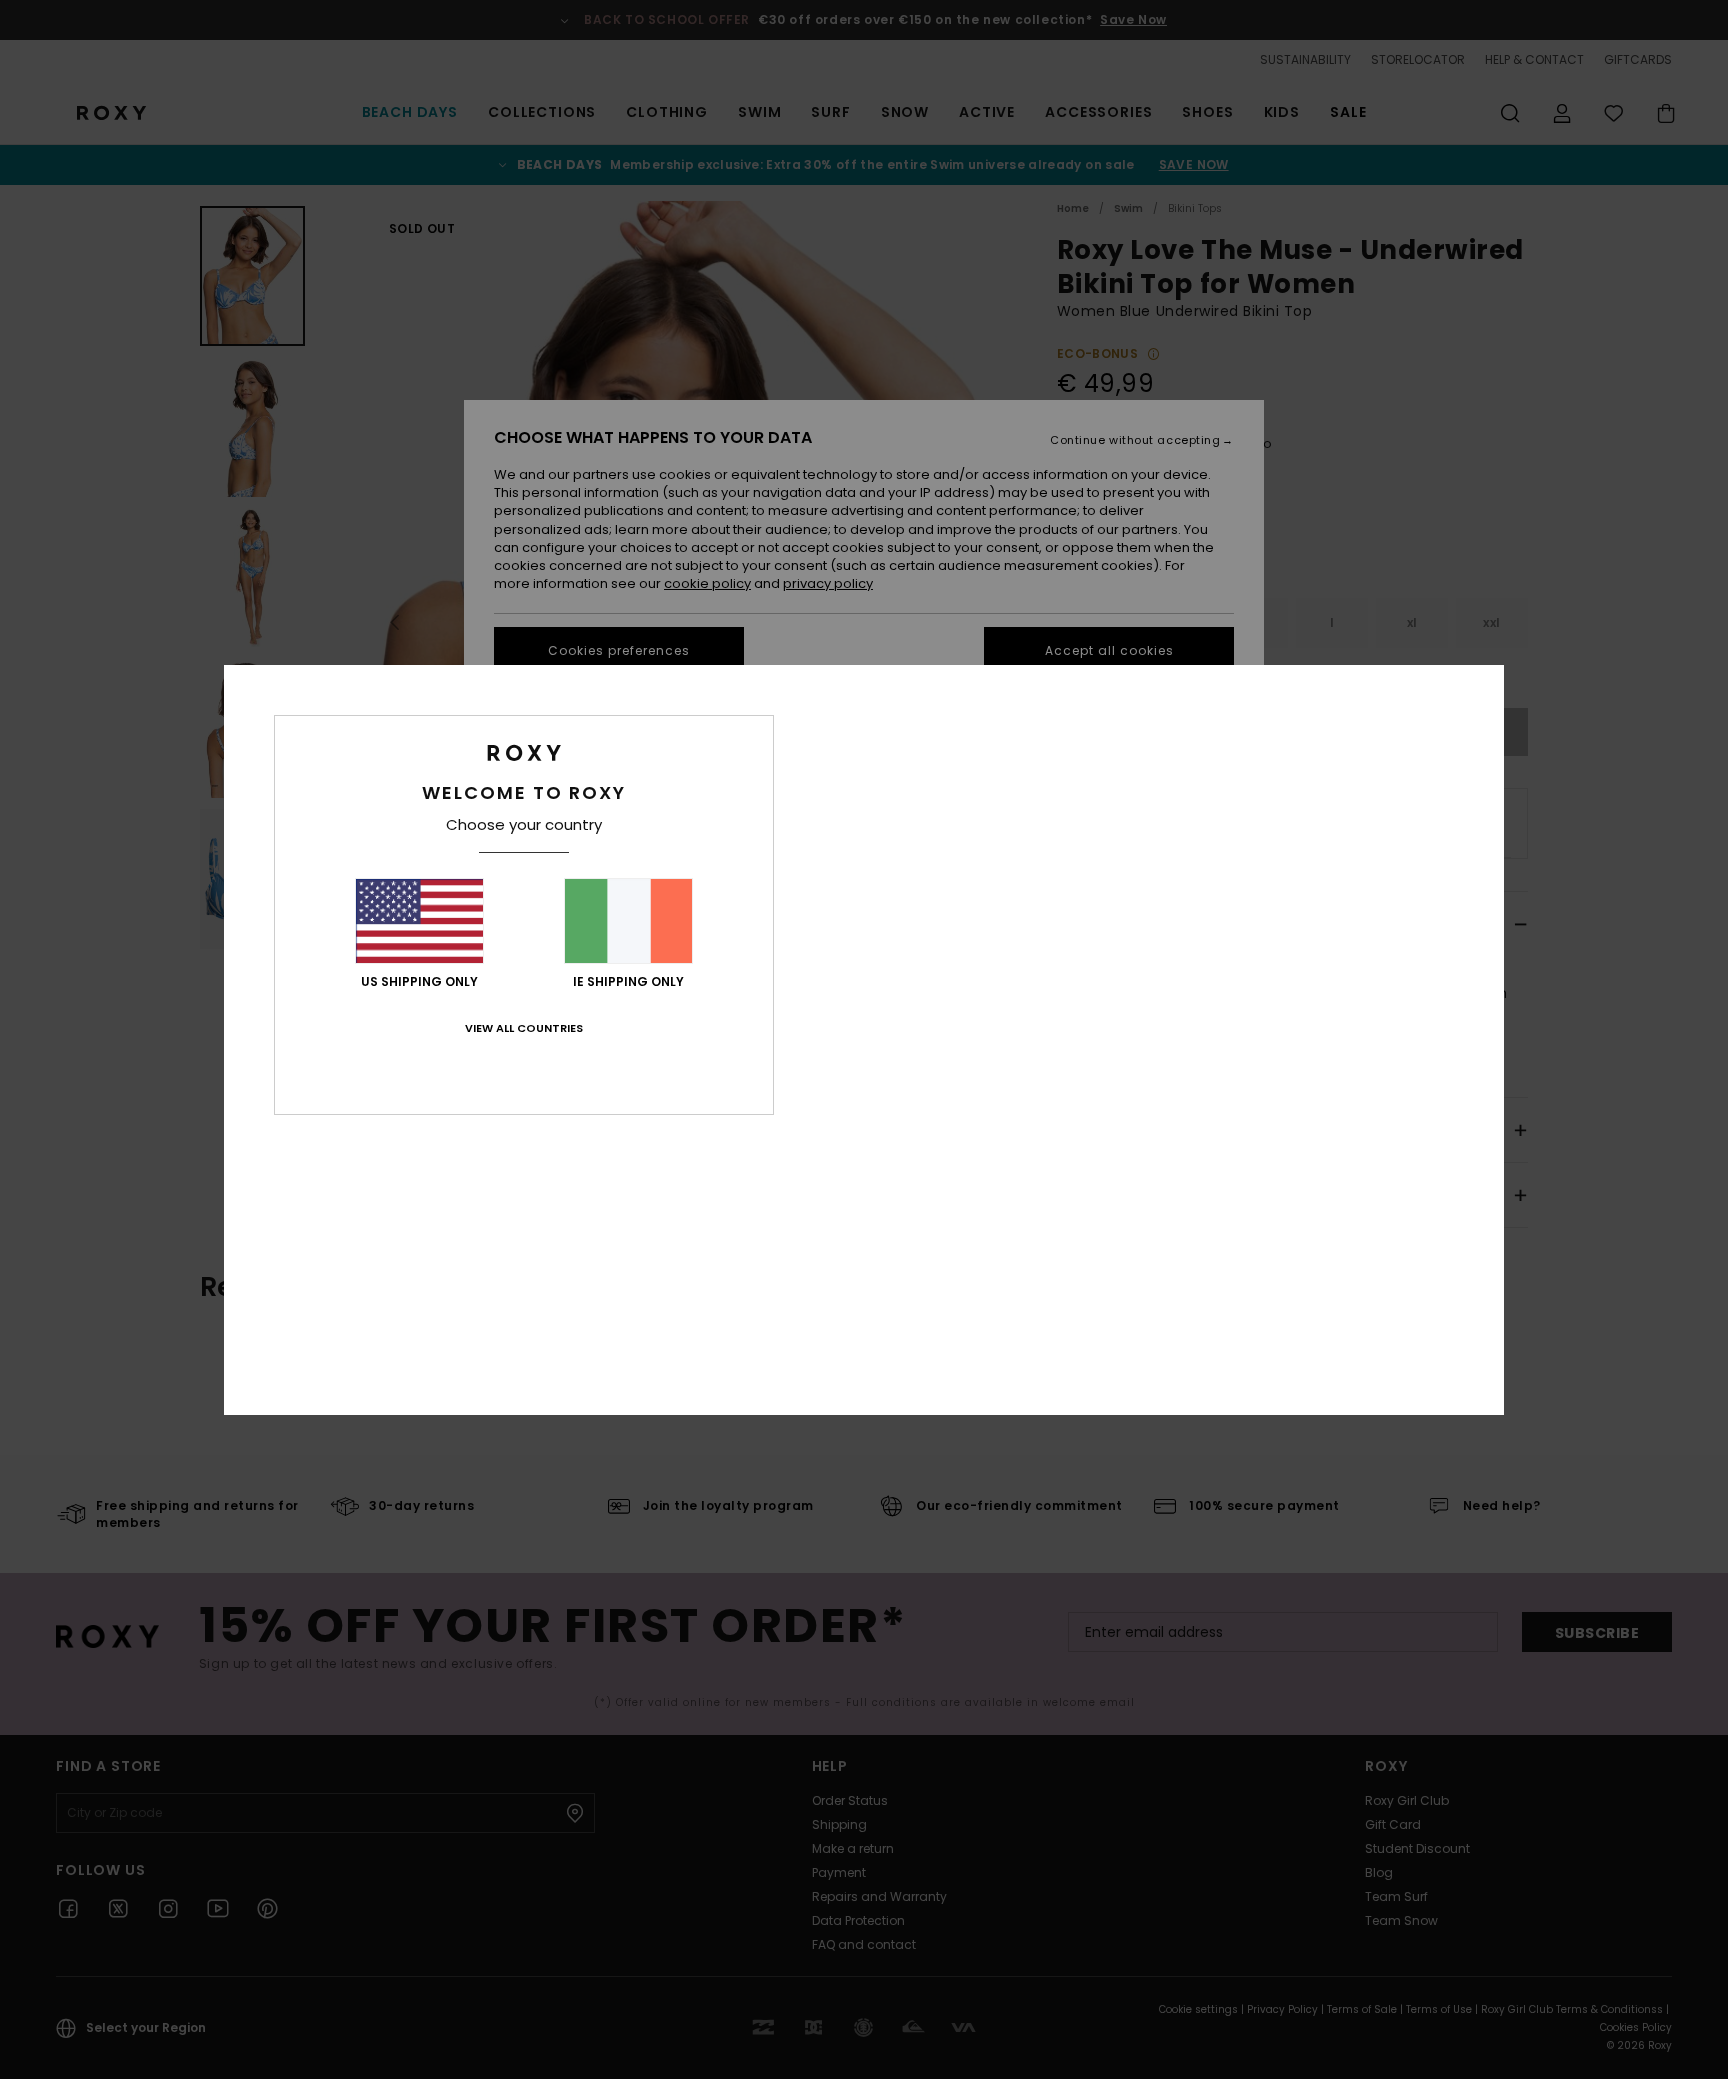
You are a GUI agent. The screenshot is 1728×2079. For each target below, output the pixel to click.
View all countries (524, 1028)
